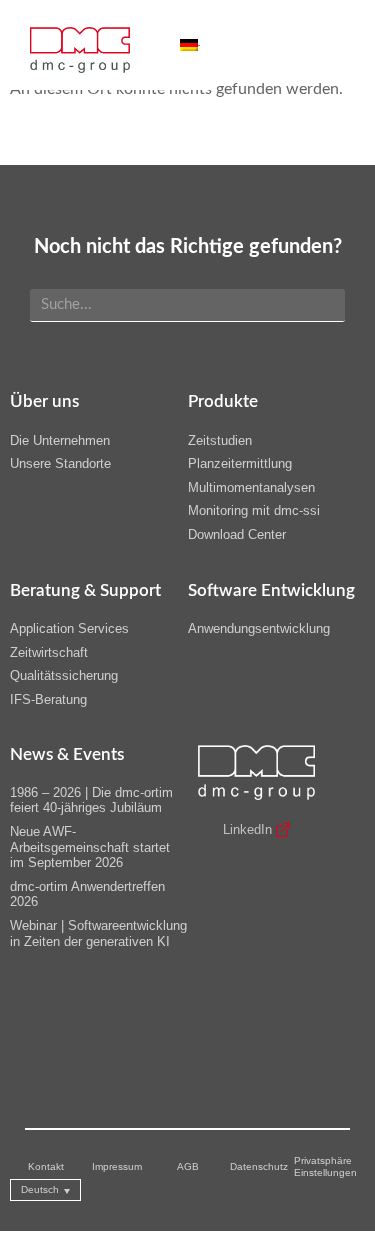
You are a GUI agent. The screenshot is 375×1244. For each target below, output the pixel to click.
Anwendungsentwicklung (259, 628)
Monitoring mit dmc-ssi (254, 510)
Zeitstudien (220, 440)
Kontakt (46, 1166)
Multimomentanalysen (251, 487)
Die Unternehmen (60, 440)
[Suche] (322, 305)
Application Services (69, 628)
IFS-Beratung (48, 699)
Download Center (237, 534)
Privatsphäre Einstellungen (325, 1166)
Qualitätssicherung (64, 675)
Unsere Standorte (60, 463)
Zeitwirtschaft (49, 652)
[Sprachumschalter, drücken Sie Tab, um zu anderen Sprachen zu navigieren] (190, 45)
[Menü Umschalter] (169, 45)
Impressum (117, 1166)
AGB (188, 1166)
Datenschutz (259, 1166)
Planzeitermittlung (240, 463)
